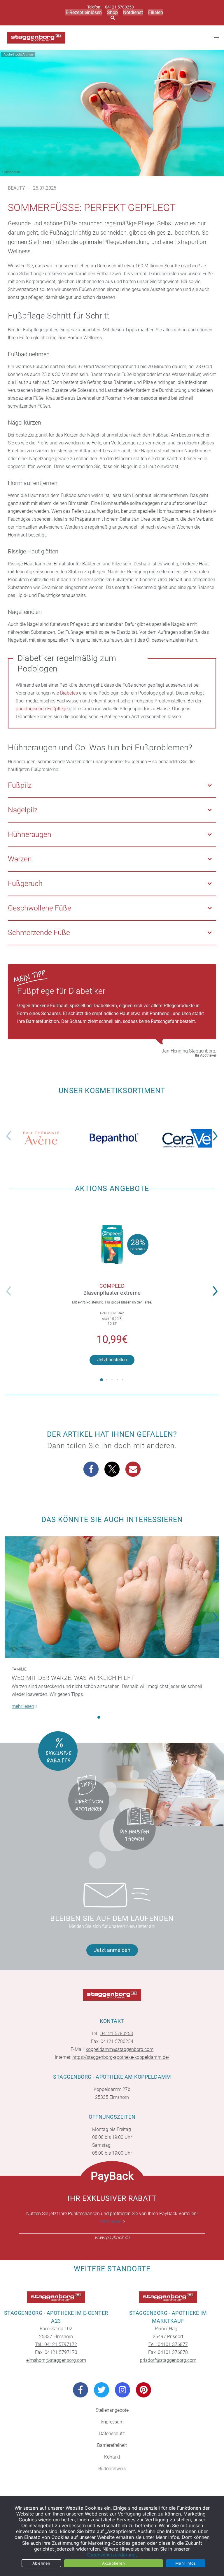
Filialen (156, 12)
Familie (19, 1669)
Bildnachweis (112, 2469)
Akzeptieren (114, 2563)
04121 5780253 (119, 7)
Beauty (16, 188)
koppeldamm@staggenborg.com (120, 2049)
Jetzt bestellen (112, 1360)
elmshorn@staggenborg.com (56, 2360)
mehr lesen (110, 2221)
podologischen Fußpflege (42, 709)
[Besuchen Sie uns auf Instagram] (123, 2390)
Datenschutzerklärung (111, 2555)
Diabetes (69, 693)
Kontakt (112, 2457)
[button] (217, 1132)
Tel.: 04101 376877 (168, 2344)
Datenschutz (112, 2434)
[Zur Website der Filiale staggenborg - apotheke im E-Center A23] (56, 2297)
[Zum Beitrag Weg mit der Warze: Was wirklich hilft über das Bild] (112, 1597)
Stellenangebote (112, 2410)
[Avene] (41, 1138)
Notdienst (133, 12)
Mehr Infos (186, 2563)
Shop (112, 12)
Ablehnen (41, 2563)
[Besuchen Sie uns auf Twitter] (101, 2390)
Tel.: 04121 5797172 (56, 2344)
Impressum (112, 2422)
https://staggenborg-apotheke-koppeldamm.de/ (121, 2057)
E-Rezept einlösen (84, 12)
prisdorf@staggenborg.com (168, 2360)
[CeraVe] (187, 1138)
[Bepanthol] (114, 1138)
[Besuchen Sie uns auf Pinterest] (143, 2390)
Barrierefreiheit (112, 2445)
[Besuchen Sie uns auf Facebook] (80, 2390)
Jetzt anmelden (112, 1950)
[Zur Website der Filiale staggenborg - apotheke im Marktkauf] (168, 2297)
